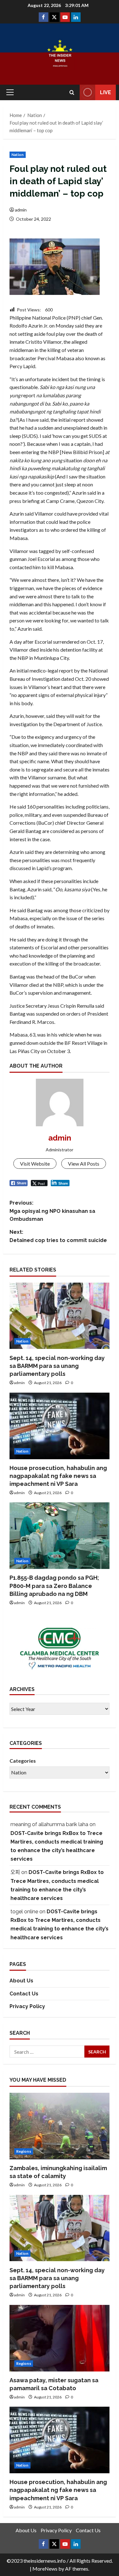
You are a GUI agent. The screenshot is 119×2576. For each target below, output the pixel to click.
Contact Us (24, 1994)
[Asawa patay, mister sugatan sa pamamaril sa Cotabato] (60, 2338)
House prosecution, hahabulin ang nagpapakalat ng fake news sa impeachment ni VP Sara (58, 1476)
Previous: (52, 1211)
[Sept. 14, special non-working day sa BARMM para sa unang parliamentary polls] (60, 1316)
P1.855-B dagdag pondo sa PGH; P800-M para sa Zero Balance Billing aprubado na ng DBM (54, 1586)
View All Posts (84, 1164)
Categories (23, 1761)
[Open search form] (72, 92)
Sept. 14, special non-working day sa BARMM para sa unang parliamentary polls (57, 1366)
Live (106, 92)
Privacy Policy (27, 2006)
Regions (24, 2151)
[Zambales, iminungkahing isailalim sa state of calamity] (60, 2126)
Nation (18, 155)
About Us (21, 1981)
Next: (58, 1236)
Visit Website (35, 1164)
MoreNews (45, 2569)
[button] (10, 92)
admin (21, 210)
